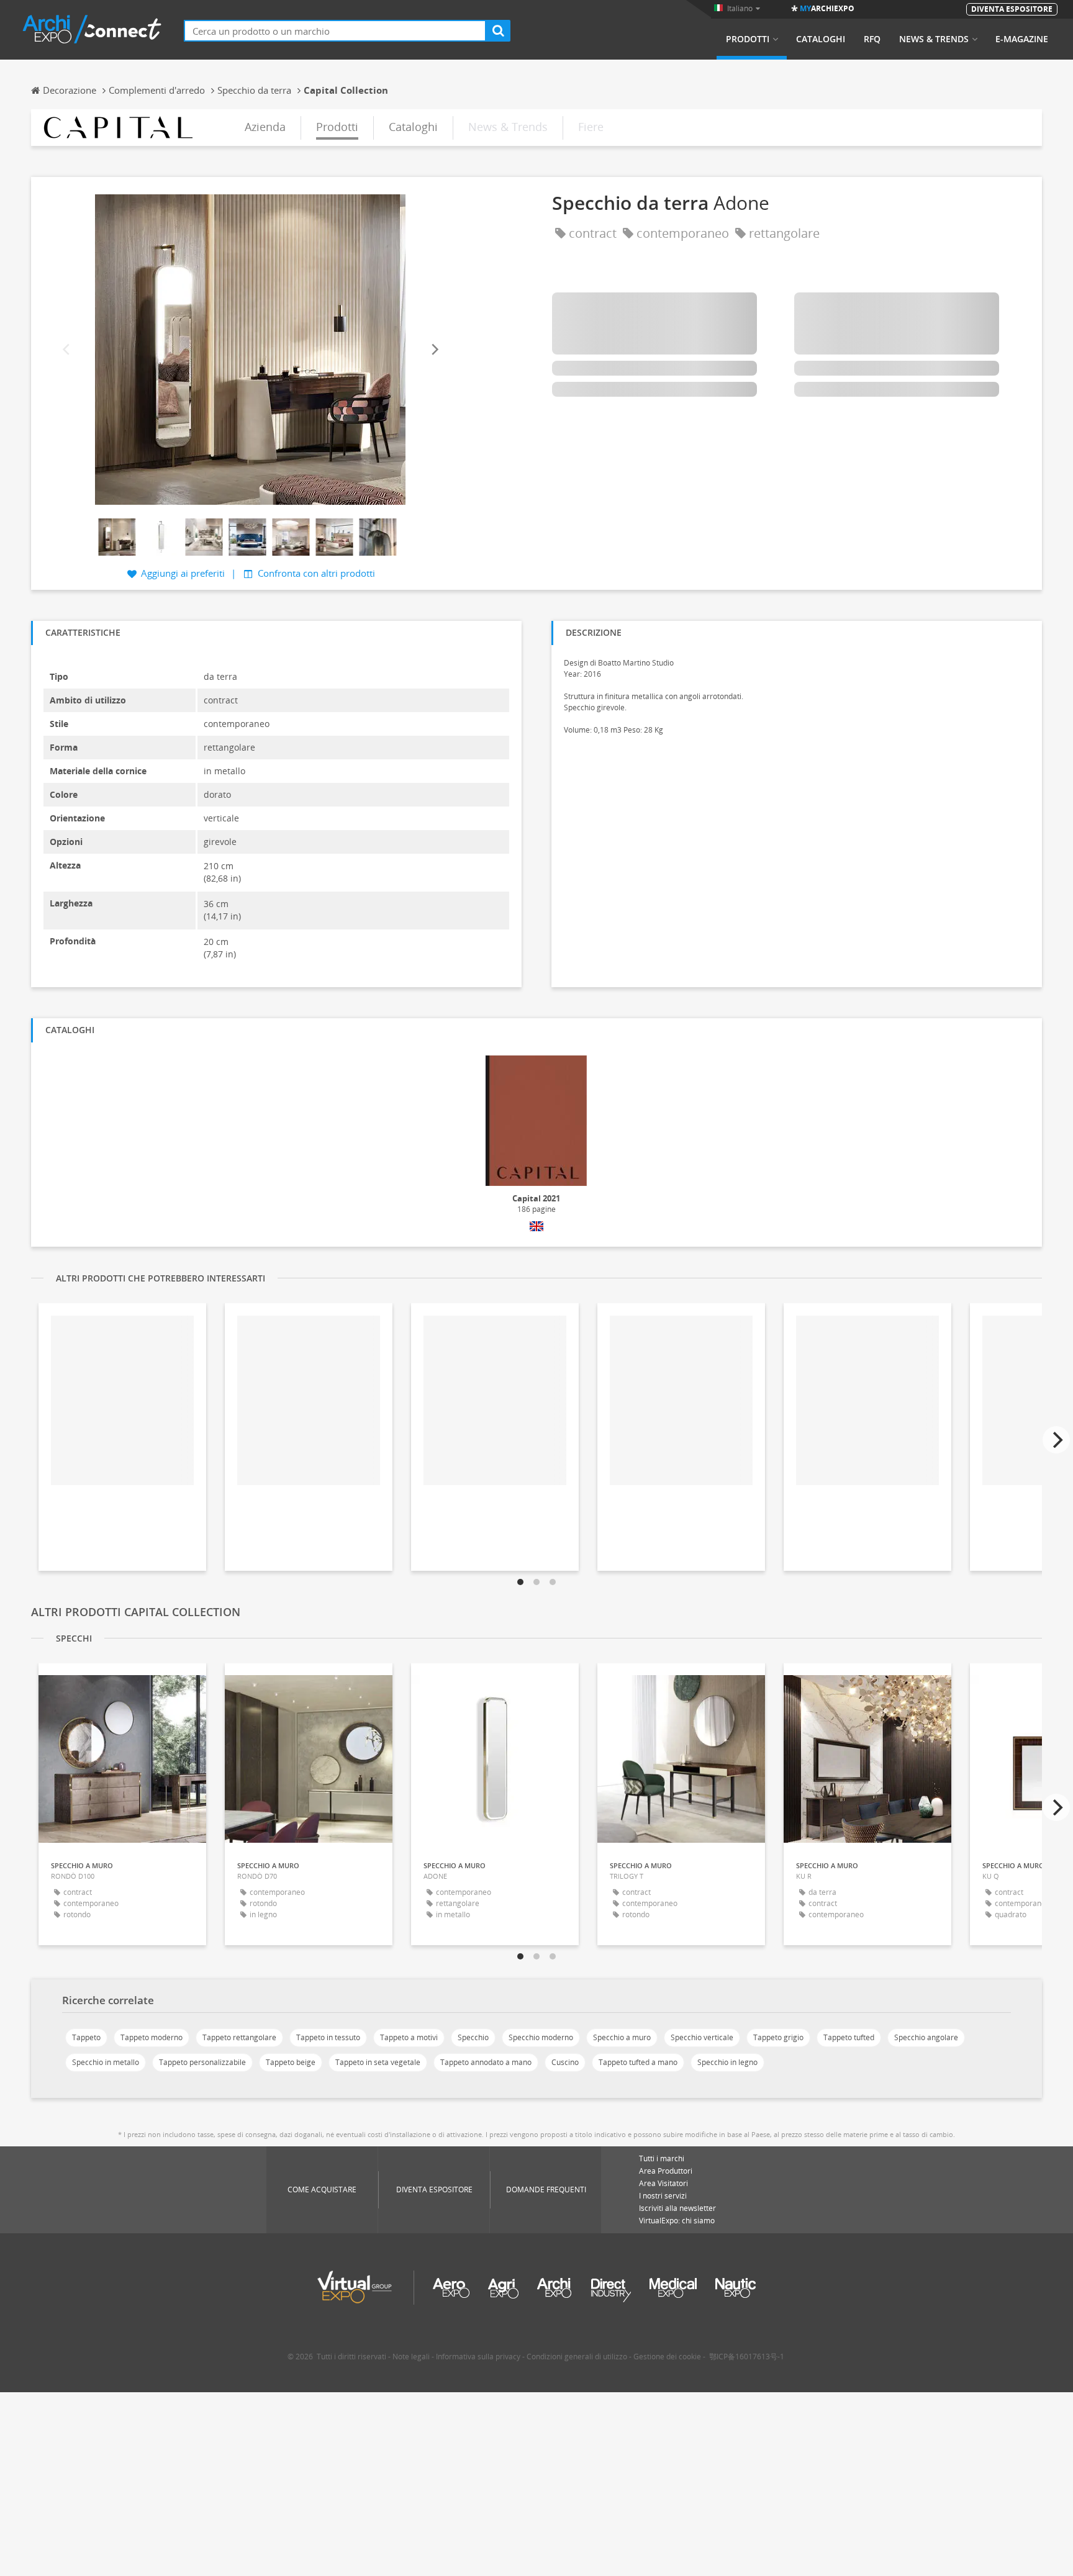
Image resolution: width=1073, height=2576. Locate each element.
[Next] (434, 349)
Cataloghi (821, 39)
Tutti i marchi (662, 2158)
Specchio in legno (727, 2062)
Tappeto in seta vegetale (378, 2062)
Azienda (265, 127)
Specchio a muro (622, 2037)
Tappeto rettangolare (239, 2037)
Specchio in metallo (106, 2062)
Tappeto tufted (849, 2037)
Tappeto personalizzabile (202, 2062)
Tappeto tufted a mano (638, 2062)
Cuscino (565, 2062)
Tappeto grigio (778, 2037)
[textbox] (335, 31)
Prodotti (748, 39)
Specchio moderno (541, 2037)
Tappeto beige (291, 2062)
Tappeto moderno (152, 2037)
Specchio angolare (926, 2037)
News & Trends (934, 39)
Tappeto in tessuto (328, 2037)
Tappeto (86, 2037)
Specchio (473, 2037)
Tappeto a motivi (409, 2037)
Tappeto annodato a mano (486, 2062)
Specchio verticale (702, 2037)
